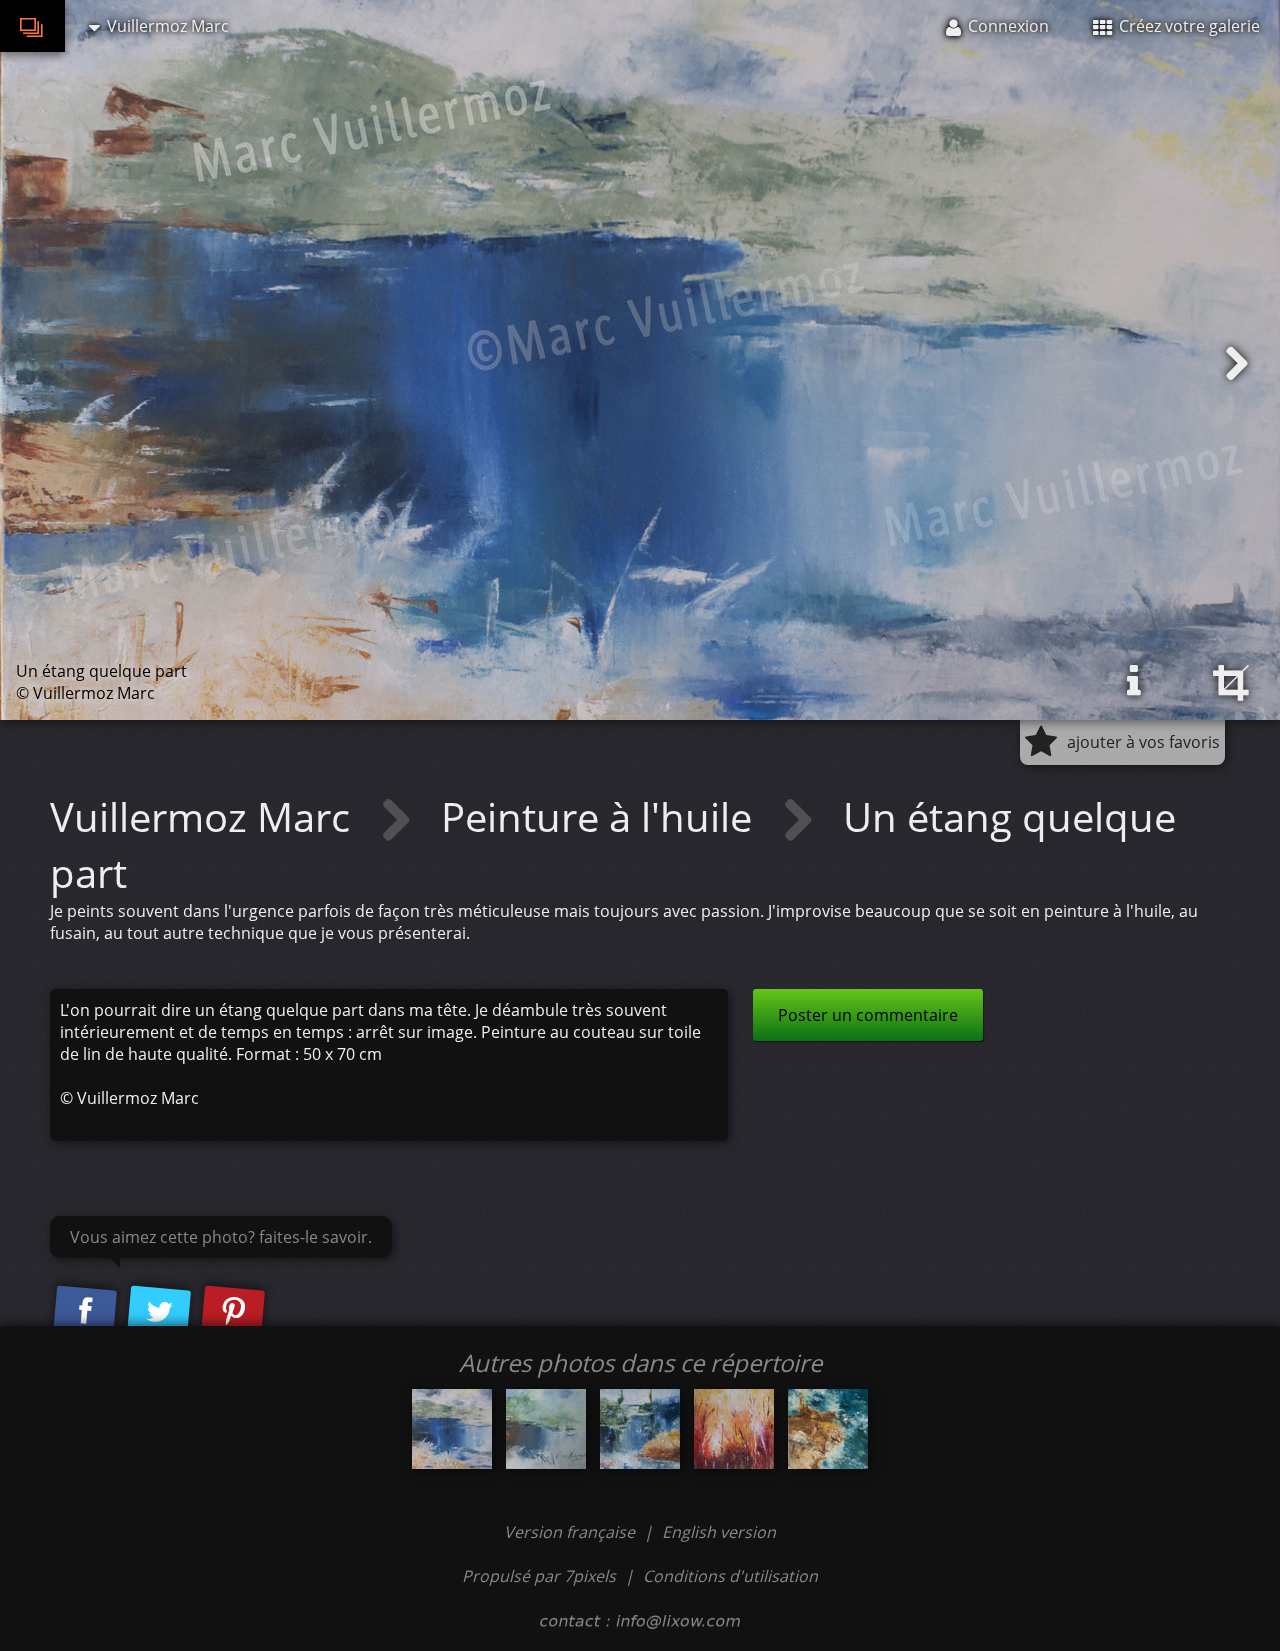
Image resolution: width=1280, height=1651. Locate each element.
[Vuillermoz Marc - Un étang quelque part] (452, 1429)
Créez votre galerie (1187, 26)
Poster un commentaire (868, 1015)
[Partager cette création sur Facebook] (85, 1312)
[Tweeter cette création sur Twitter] (159, 1312)
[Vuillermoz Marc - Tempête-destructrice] (828, 1429)
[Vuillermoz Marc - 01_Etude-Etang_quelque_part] (546, 1429)
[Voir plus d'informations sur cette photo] (1134, 681)
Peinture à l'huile (601, 816)
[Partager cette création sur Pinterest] (233, 1312)
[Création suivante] (1237, 364)
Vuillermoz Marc (205, 816)
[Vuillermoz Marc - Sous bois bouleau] (734, 1429)
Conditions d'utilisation (730, 1576)
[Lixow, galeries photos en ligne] (32, 26)
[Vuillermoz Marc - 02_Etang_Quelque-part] (640, 1429)
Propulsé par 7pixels (539, 1576)
